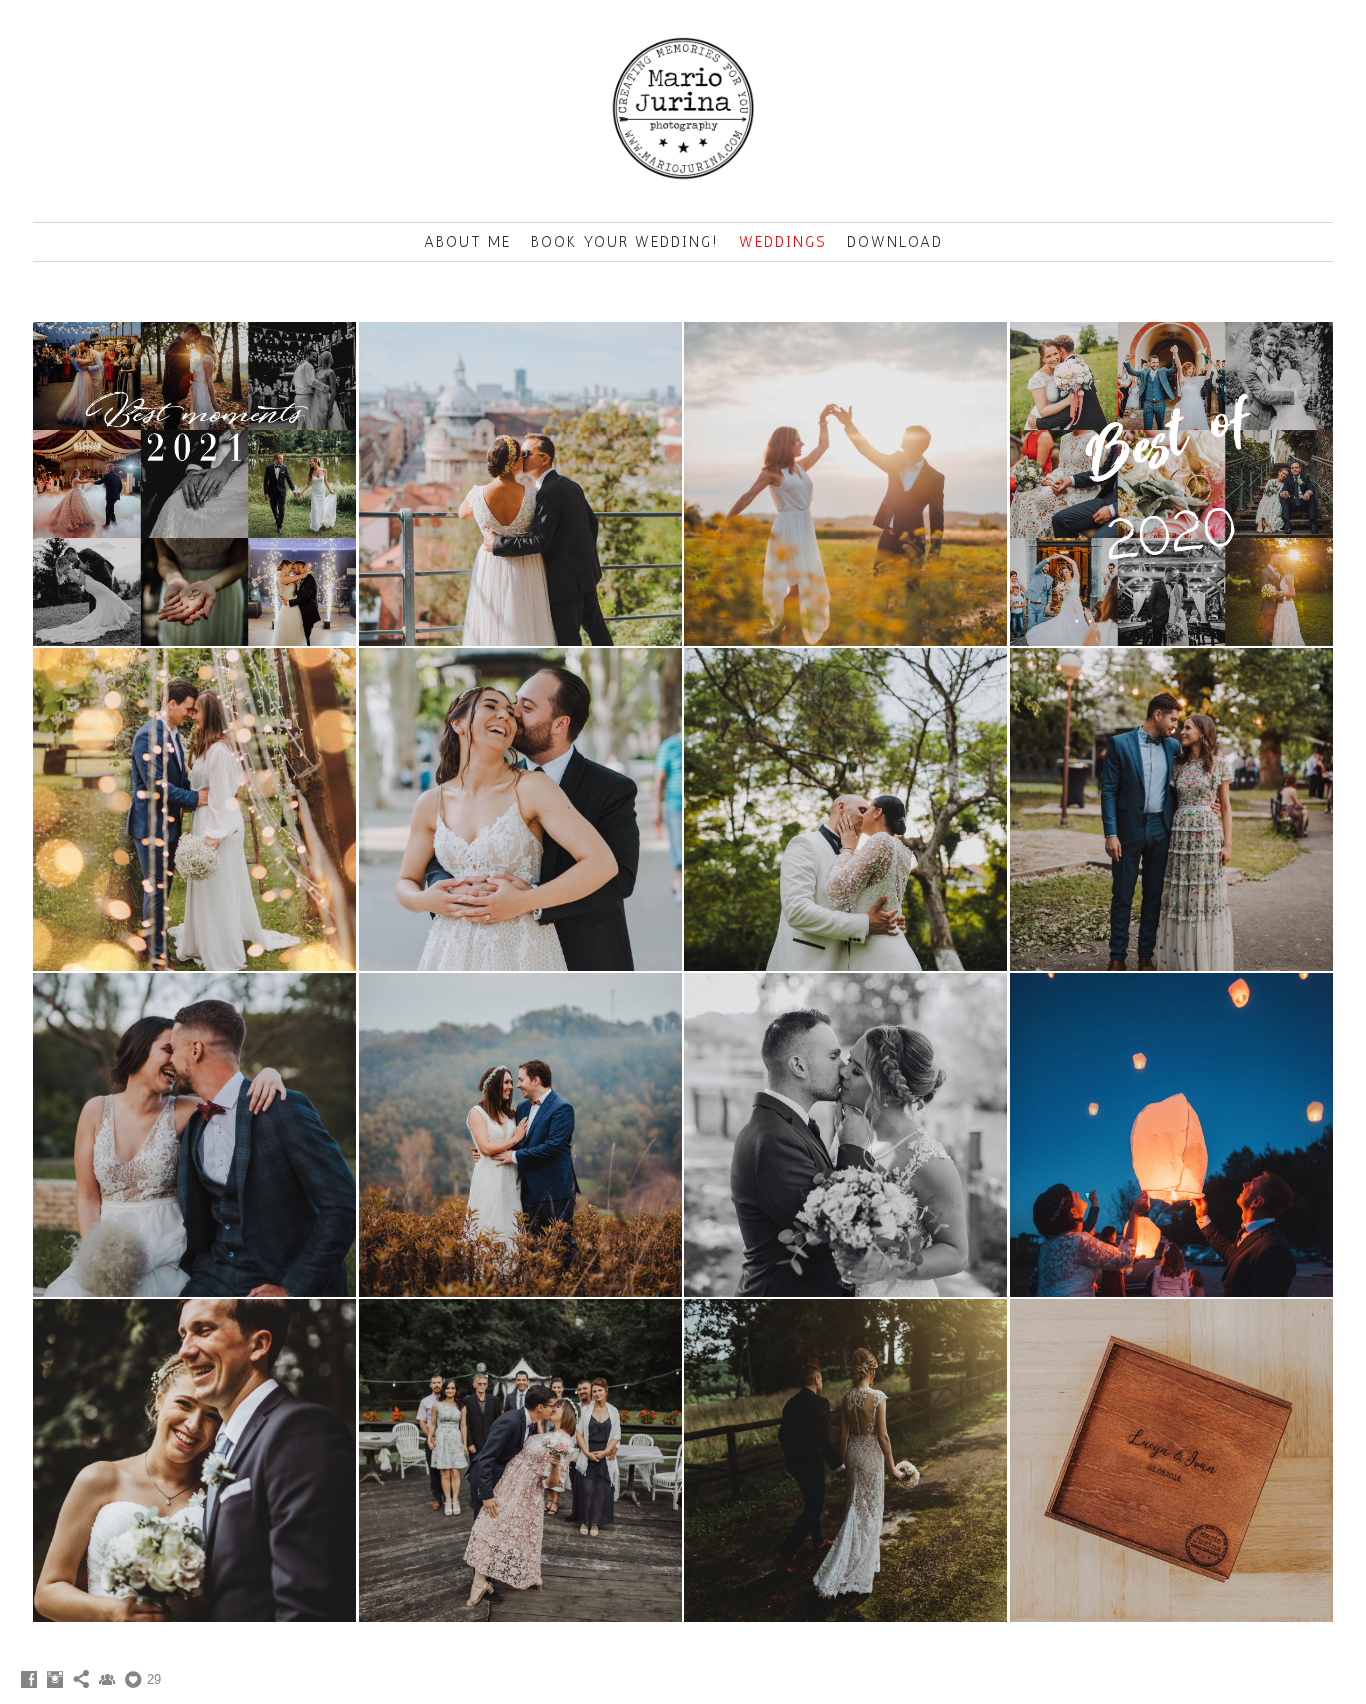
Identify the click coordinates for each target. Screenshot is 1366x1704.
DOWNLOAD (895, 242)
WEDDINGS (783, 242)
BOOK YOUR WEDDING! (625, 242)
